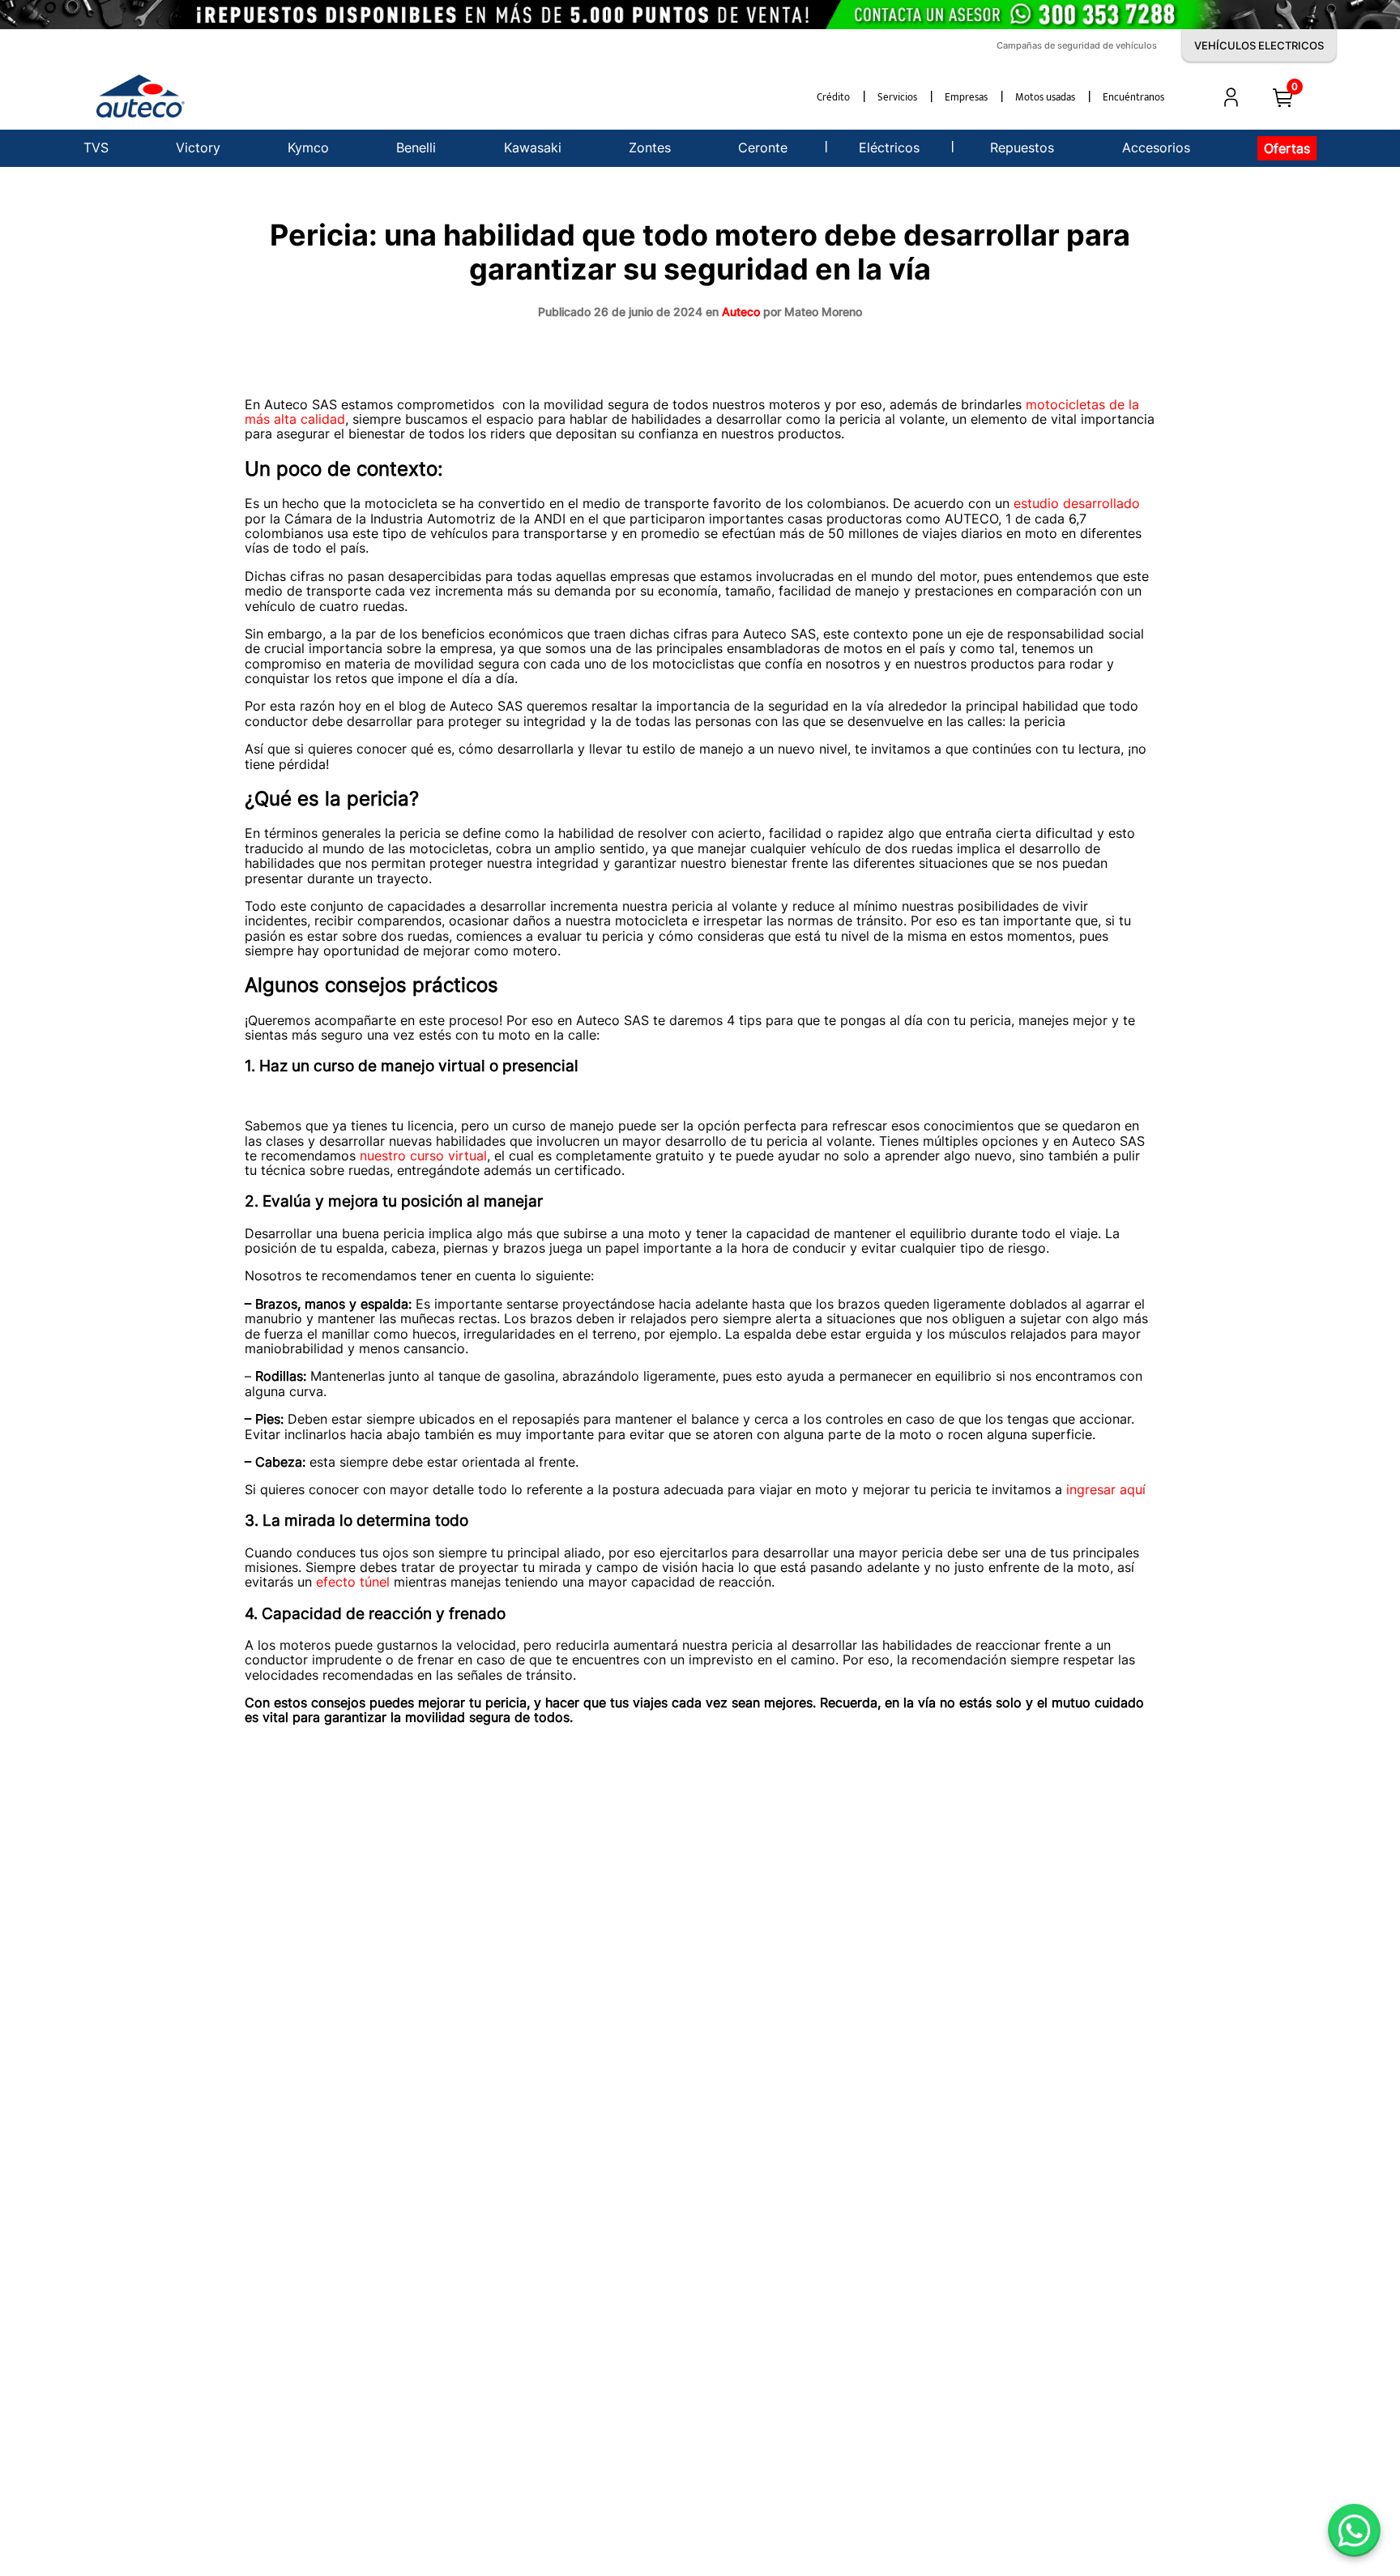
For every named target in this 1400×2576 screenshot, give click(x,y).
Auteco (741, 312)
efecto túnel (351, 1582)
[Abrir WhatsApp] (1354, 2530)
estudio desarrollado (1075, 503)
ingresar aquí (1104, 1489)
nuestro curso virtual (421, 1156)
